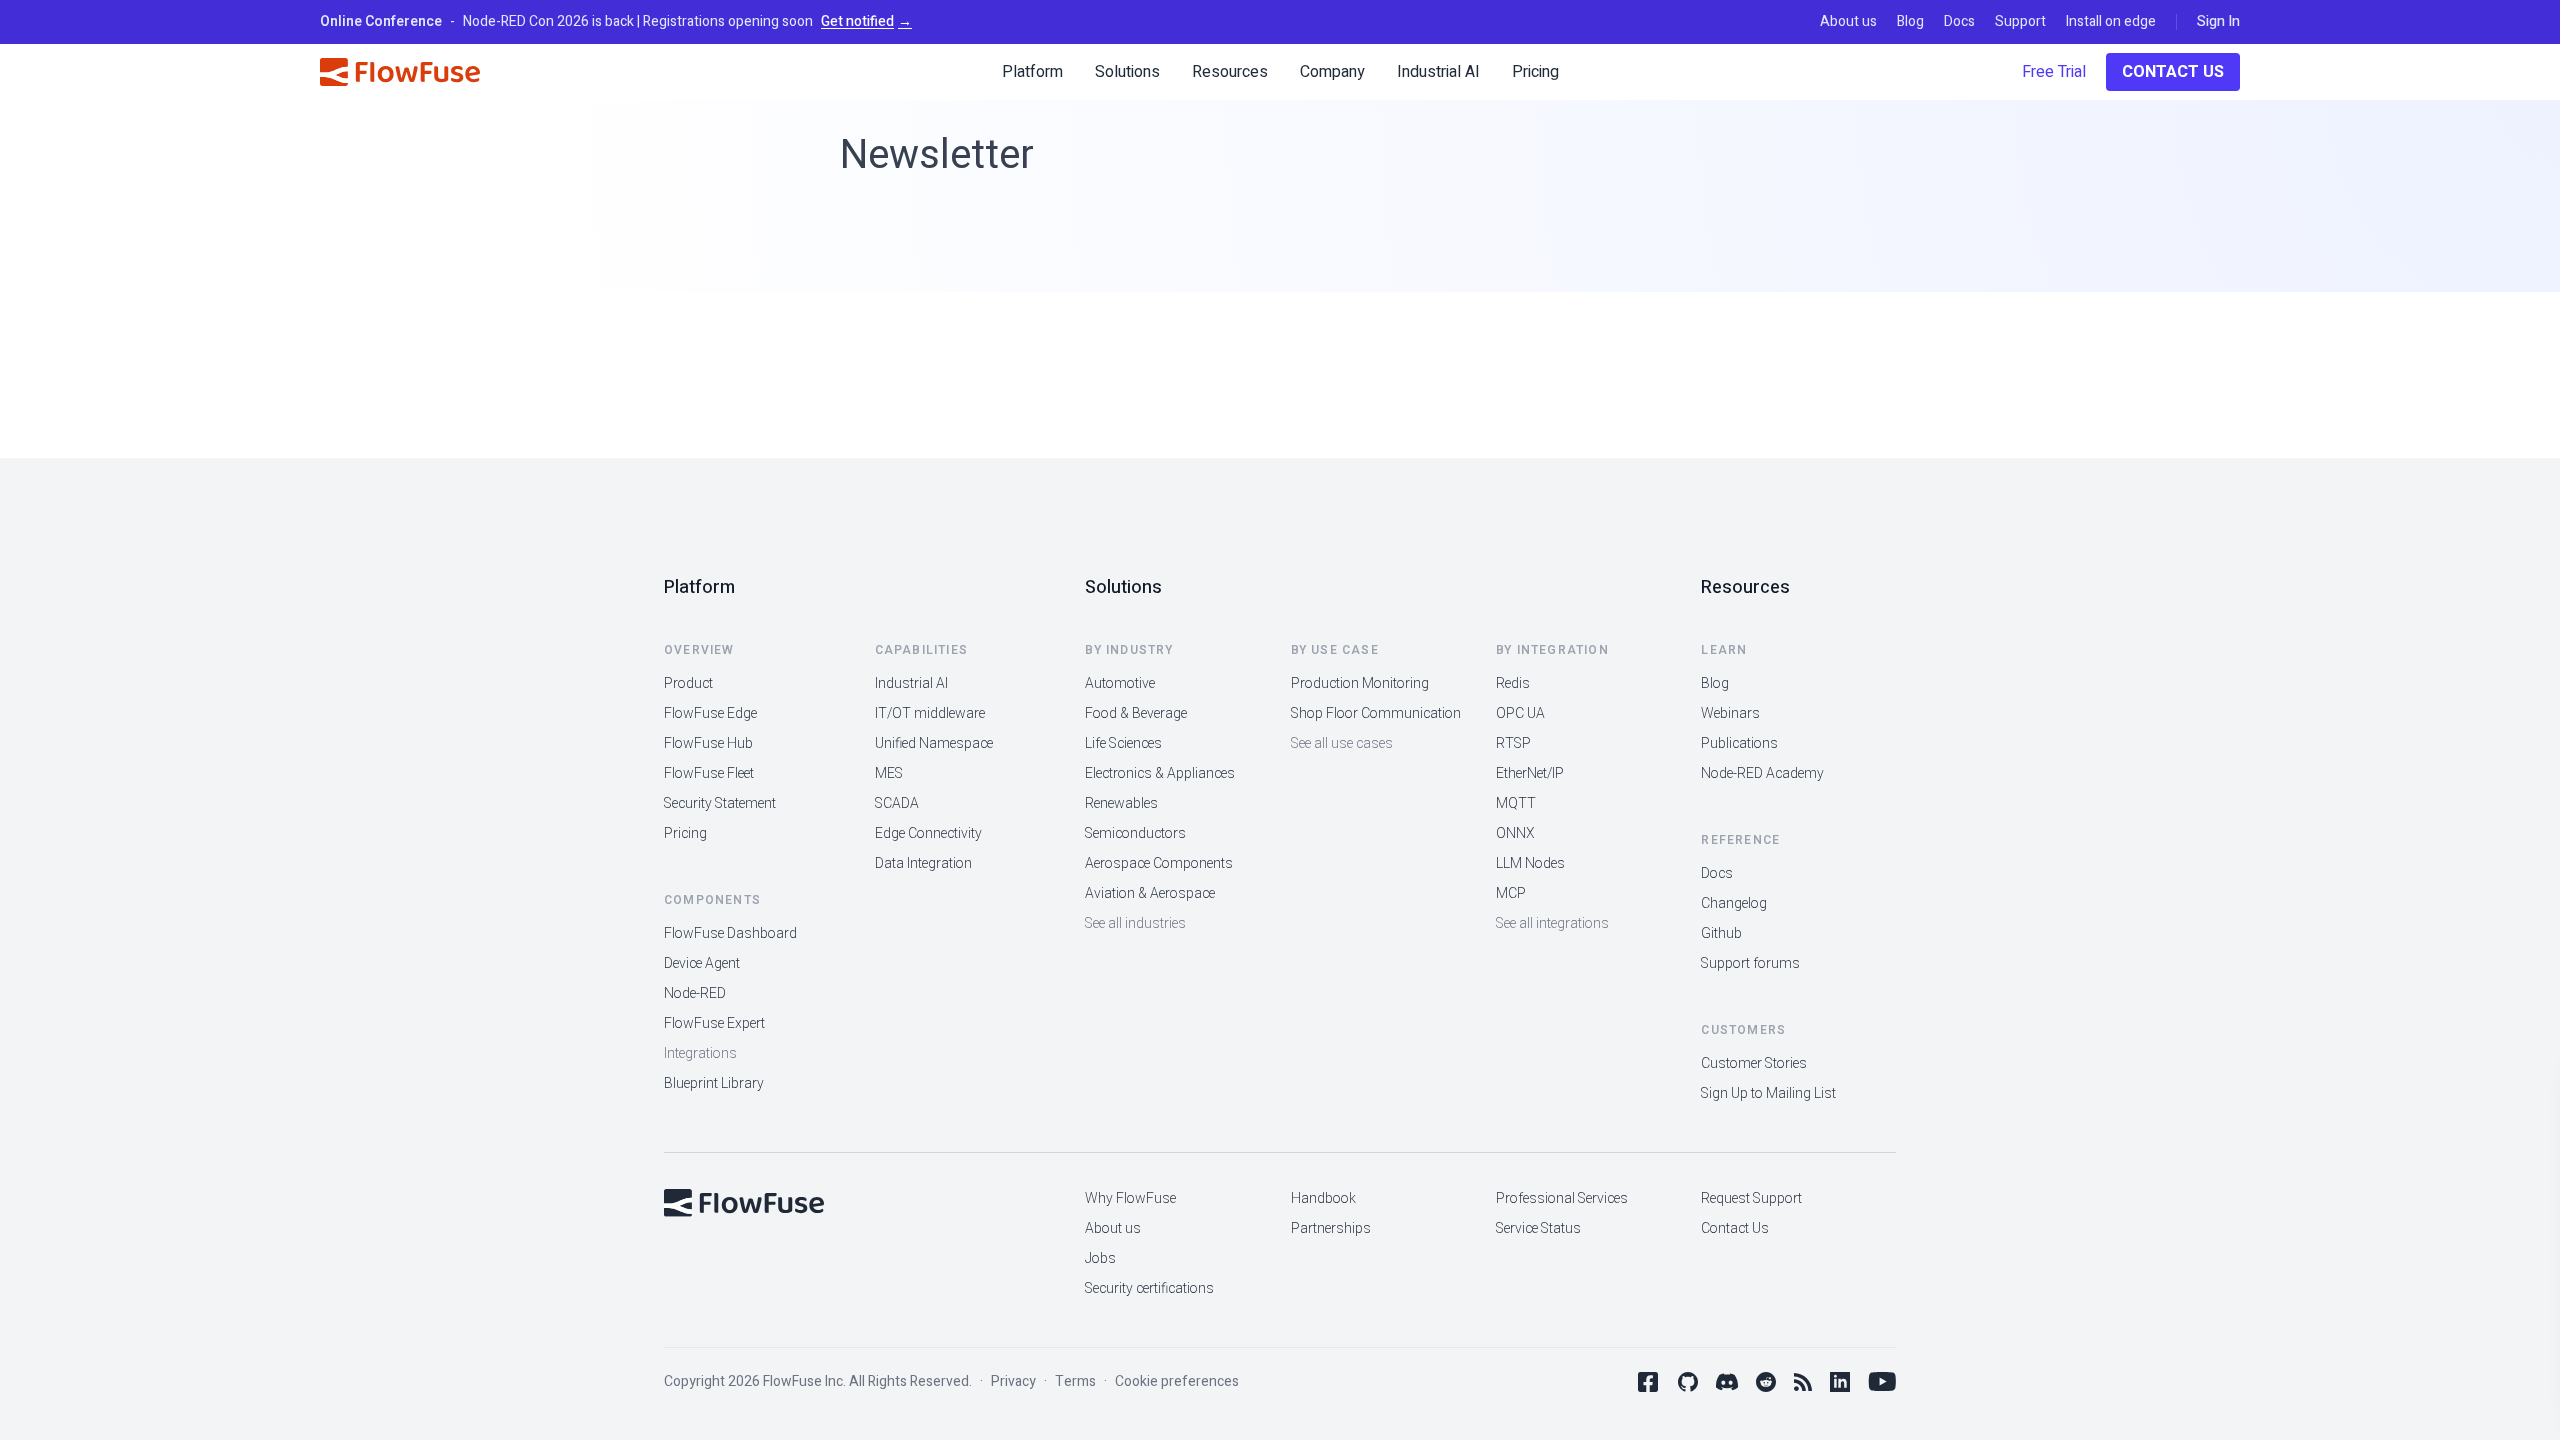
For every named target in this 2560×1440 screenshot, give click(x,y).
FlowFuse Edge (710, 713)
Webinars (1730, 713)
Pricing (685, 833)
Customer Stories (1754, 1063)
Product (688, 683)
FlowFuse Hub (708, 743)
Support (2020, 22)
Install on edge (2111, 22)
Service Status (1538, 1228)
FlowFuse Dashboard (730, 933)
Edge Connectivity (928, 833)
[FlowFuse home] (400, 72)
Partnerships (1331, 1228)
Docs (1959, 22)
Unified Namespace (934, 743)
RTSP (1513, 743)
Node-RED (695, 993)
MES (889, 773)
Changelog (1734, 903)
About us (1848, 22)
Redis (1513, 683)
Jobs (1100, 1258)
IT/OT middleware (930, 713)
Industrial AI (911, 683)
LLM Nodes (1530, 863)
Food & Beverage (1136, 713)
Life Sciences (1123, 743)
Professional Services (1562, 1198)
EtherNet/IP (1530, 773)
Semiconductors (1135, 833)
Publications (1739, 743)
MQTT (1516, 803)
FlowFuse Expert (714, 1023)
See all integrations (1552, 923)
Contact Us (2173, 72)
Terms (1075, 1382)
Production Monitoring (1360, 683)
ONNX (1515, 833)
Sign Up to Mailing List (1768, 1093)
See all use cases (1342, 743)
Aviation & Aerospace (1150, 893)
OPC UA (1520, 713)
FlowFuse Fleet (709, 773)
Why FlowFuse (1130, 1198)
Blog (1910, 22)
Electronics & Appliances (1160, 773)
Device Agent (702, 963)
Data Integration (923, 863)
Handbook (1323, 1198)
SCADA (897, 803)
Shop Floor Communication (1376, 713)
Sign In (2218, 22)
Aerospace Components (1159, 863)
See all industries (1135, 923)
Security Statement (720, 803)
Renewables (1121, 803)
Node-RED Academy (1762, 773)
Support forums (1750, 963)
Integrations (700, 1053)
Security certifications (1149, 1288)
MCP (1511, 893)
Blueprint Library (714, 1083)
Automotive (1120, 683)
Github (1721, 933)
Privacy (1013, 1382)
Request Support (1751, 1198)
